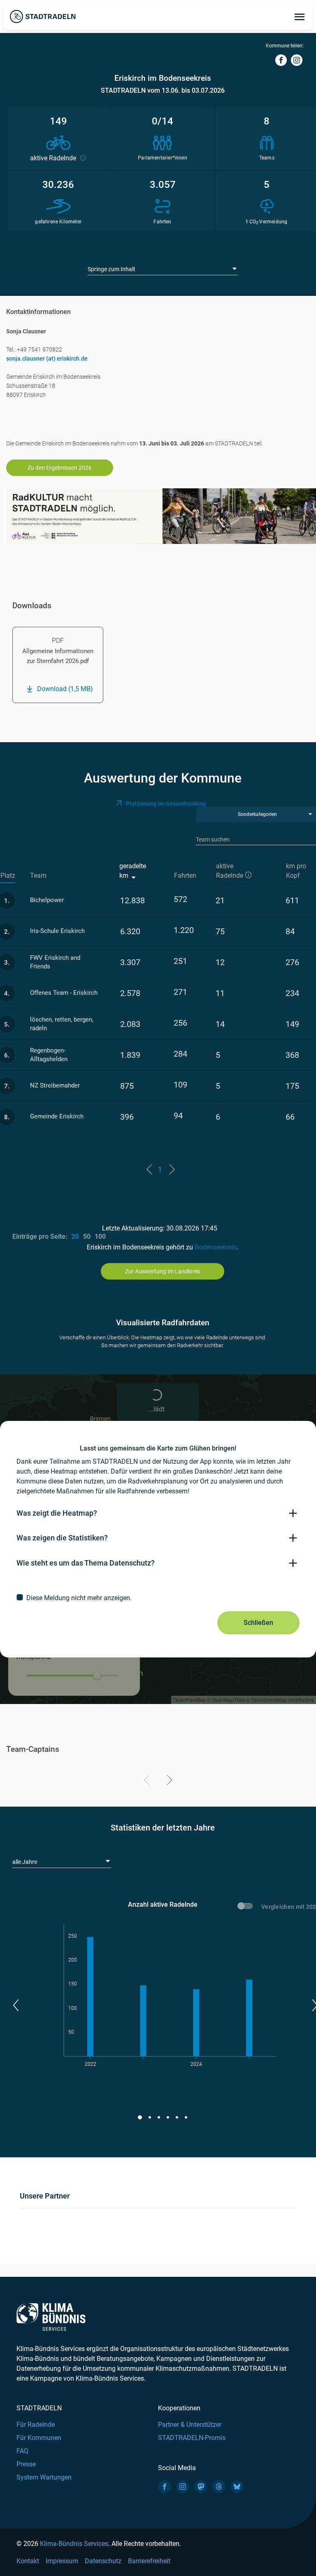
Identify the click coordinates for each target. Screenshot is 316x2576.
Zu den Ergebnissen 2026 (60, 468)
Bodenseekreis (216, 1247)
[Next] (168, 1781)
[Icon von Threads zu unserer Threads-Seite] (219, 2487)
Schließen (258, 1623)
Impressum (62, 2561)
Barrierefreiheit (149, 2561)
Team (38, 875)
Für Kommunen (39, 2438)
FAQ (22, 2451)
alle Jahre (25, 1862)
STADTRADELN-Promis (192, 2438)
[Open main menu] (300, 16)
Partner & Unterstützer (190, 2425)
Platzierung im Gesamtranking (166, 804)
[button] (15, 2005)
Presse (26, 2464)
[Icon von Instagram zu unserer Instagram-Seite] (183, 2487)
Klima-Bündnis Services (74, 2544)
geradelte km (133, 871)
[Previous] (148, 1781)
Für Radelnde (36, 2425)
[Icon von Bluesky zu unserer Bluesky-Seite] (237, 2487)
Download (65, 689)
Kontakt (28, 2561)
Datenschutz (103, 2561)
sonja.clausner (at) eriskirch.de (47, 359)
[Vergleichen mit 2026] (246, 1907)
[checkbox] (158, 1598)
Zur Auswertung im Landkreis (163, 1271)
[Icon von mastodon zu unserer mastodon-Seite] (201, 2487)
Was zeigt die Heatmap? (57, 1513)
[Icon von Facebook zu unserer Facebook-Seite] (165, 2487)
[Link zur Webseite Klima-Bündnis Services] (51, 2317)
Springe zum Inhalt (112, 269)
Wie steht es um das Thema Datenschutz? (86, 1563)
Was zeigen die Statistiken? (62, 1538)
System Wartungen (44, 2477)
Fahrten (185, 875)
